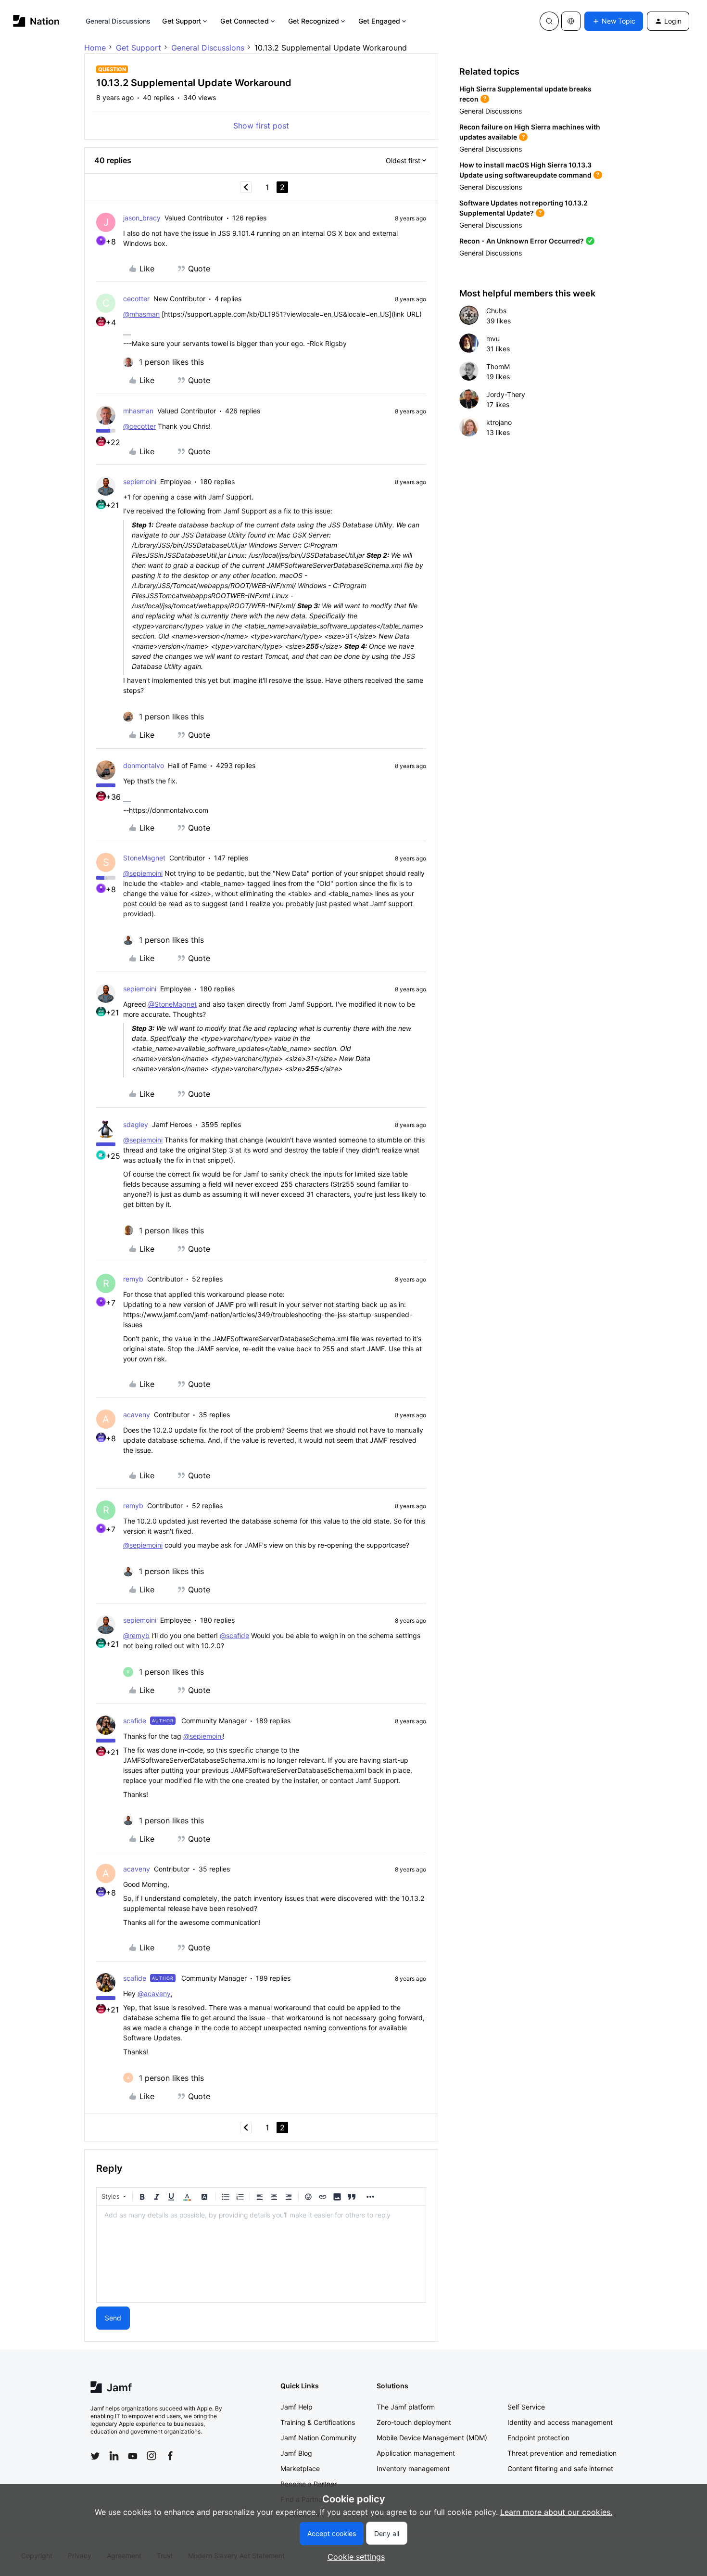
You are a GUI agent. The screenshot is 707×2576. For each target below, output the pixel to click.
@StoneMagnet (172, 1004)
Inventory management (413, 2468)
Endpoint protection (538, 2438)
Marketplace (300, 2468)
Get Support (182, 21)
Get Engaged (379, 21)
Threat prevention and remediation (562, 2453)
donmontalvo (144, 765)
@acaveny (154, 1993)
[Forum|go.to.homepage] (36, 21)
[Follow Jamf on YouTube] (133, 2456)
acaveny (137, 1415)
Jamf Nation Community (318, 2438)
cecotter (136, 299)
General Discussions (118, 21)
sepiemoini (140, 481)
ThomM (498, 366)
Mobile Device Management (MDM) (432, 2438)
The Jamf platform (406, 2407)
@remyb (136, 1635)
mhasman (138, 411)
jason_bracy (142, 218)
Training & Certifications (318, 2422)
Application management (416, 2453)
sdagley (136, 1124)
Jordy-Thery (506, 394)
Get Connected (244, 21)
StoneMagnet (144, 858)
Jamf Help (297, 2407)
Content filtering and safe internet (560, 2468)
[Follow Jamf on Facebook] (170, 2456)
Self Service (526, 2407)
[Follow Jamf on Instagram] (151, 2456)
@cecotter (139, 426)
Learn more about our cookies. (556, 2512)
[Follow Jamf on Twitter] (95, 2456)
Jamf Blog (296, 2453)
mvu (493, 339)
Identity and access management (560, 2422)
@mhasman (141, 314)
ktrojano (499, 422)
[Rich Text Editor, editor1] (261, 2254)
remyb (133, 1279)
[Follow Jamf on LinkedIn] (114, 2456)
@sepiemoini (143, 873)
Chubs (496, 311)
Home (95, 48)
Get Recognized (314, 21)
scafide (135, 1721)
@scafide (234, 1635)
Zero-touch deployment (414, 2422)
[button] (614, 21)
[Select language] (571, 21)
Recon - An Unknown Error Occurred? (522, 241)
